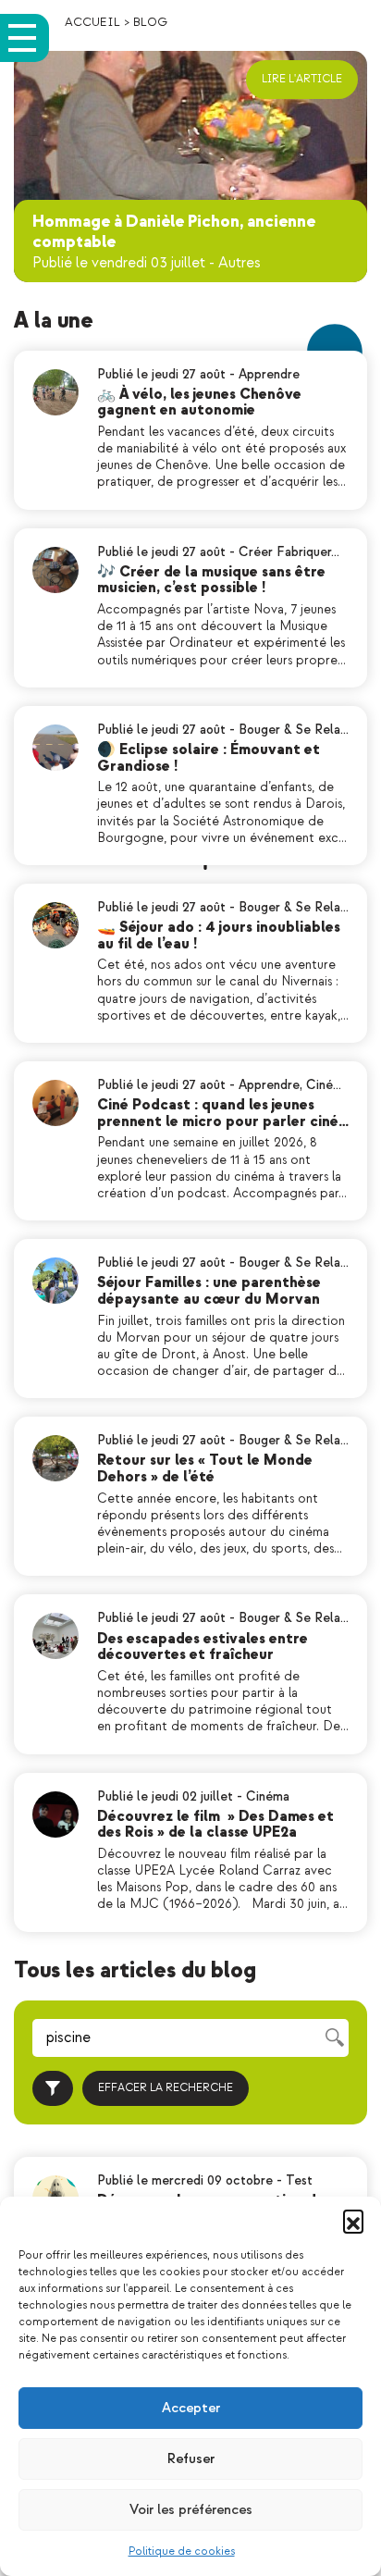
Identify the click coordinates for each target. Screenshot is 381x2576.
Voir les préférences (191, 2510)
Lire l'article (302, 79)
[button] (353, 2220)
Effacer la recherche (166, 2088)
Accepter (191, 2408)
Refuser (191, 2459)
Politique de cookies (182, 2551)
